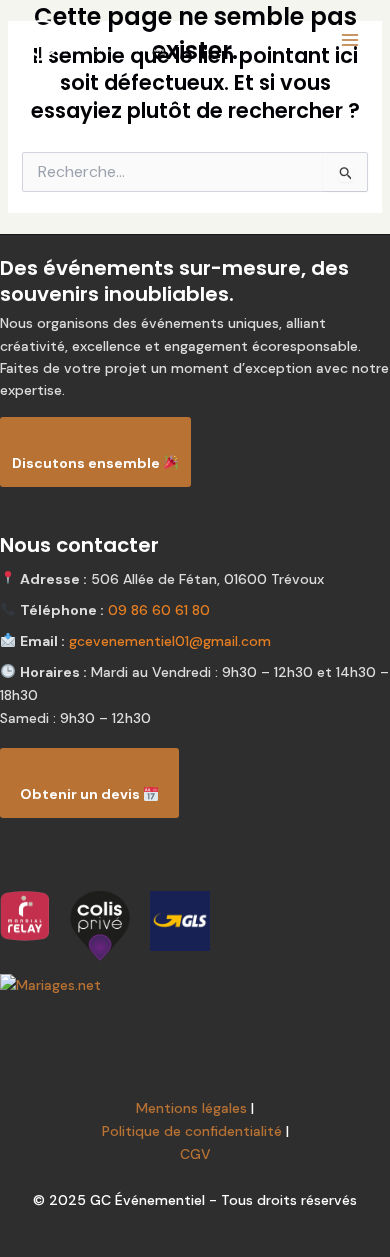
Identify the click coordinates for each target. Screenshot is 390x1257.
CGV (195, 1154)
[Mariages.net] (195, 985)
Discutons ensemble (87, 463)
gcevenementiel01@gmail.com (170, 641)
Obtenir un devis (81, 794)
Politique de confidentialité (192, 1131)
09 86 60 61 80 (159, 610)
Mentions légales (191, 1108)
